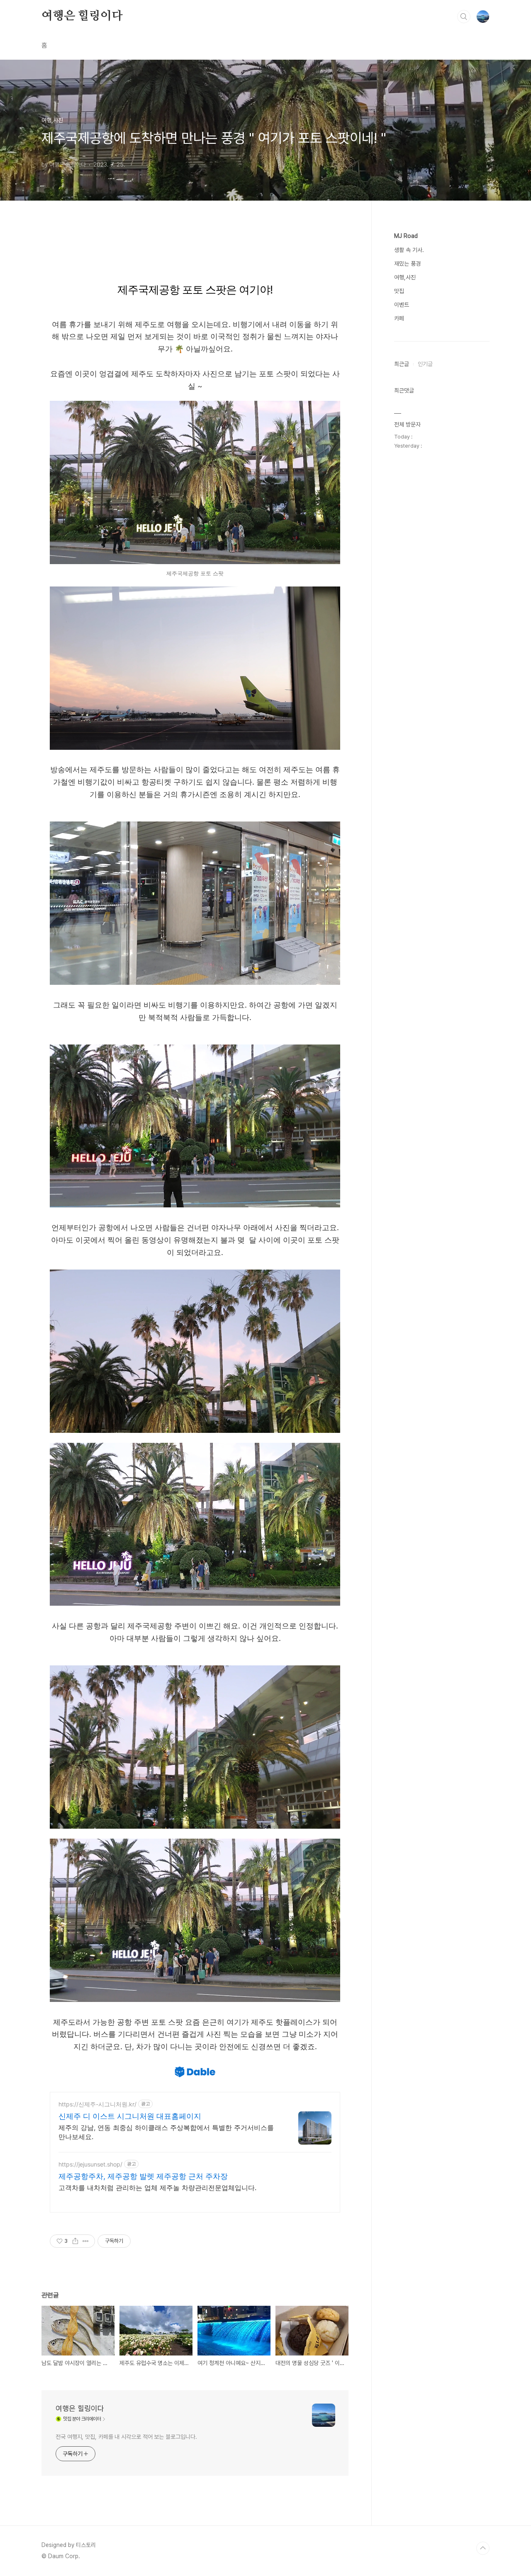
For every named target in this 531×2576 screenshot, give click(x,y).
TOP (483, 2548)
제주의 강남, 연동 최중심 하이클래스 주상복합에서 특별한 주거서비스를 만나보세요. (166, 2132)
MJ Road (406, 236)
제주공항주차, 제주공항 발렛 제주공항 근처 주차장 (143, 2176)
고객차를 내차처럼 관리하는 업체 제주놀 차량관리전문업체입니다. (157, 2188)
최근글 (402, 364)
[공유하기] (75, 2241)
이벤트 (402, 305)
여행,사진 (405, 277)
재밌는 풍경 (407, 264)
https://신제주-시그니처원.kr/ (97, 2104)
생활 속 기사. (409, 250)
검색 (464, 17)
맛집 (399, 291)
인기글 (425, 364)
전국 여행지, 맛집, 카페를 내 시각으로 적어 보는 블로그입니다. (126, 2437)
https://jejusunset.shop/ (90, 2164)
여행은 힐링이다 (82, 16)
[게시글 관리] (86, 2241)
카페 (399, 318)
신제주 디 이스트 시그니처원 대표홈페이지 (130, 2116)
